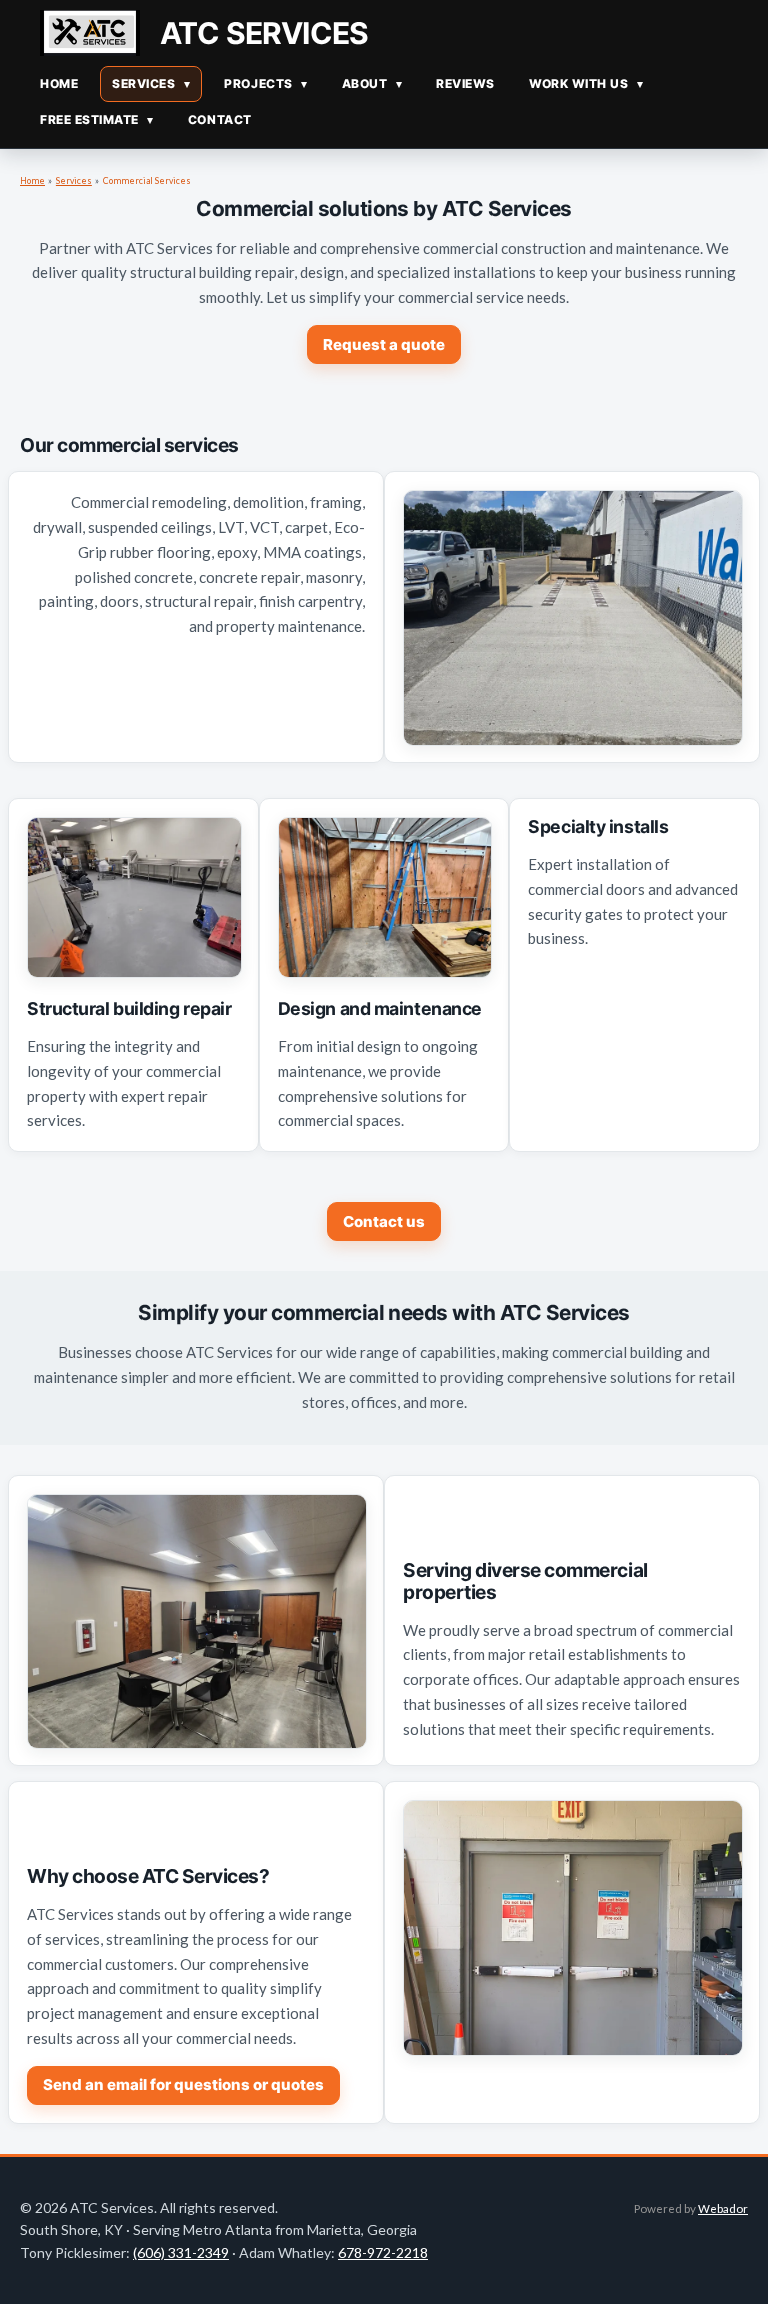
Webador (723, 2208)
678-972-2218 (383, 2252)
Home (32, 181)
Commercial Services (147, 181)
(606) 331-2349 (181, 2252)
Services (74, 181)
